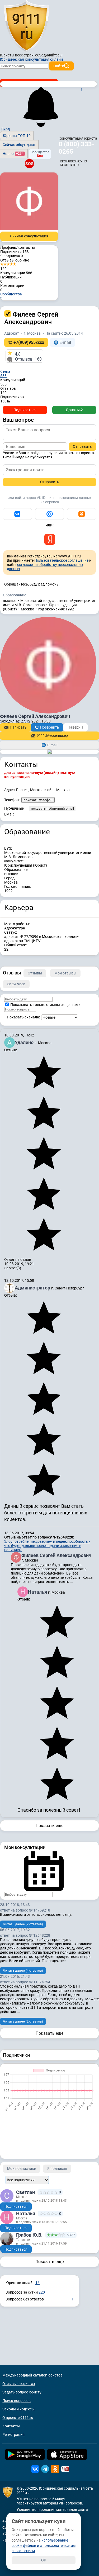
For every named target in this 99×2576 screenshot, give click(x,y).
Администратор (33, 1288)
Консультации (16, 273)
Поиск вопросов (16, 2401)
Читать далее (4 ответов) (23, 1970)
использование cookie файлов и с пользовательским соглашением (44, 2546)
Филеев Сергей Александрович (56, 1555)
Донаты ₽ (74, 410)
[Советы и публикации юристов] (26, 26)
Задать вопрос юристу (22, 2392)
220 (42, 2292)
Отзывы (35, 973)
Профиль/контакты (18, 247)
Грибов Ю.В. (29, 2235)
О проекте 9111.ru (18, 2418)
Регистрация (13, 2435)
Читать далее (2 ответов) (23, 1924)
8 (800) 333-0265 (76, 148)
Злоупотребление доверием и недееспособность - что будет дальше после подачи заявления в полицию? (47, 1546)
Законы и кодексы (18, 2409)
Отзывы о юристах (19, 2384)
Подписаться (25, 410)
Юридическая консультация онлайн (31, 59)
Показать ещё (49, 1826)
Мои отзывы (65, 973)
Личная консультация (29, 236)
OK (44, 2560)
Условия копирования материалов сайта (52, 2510)
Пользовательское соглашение (61, 560)
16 (37, 2283)
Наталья (38, 1592)
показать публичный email (52, 808)
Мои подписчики (22, 2169)
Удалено (25, 1042)
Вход (6, 129)
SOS (29, 163)
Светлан (25, 2192)
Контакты (11, 2426)
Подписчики (15, 252)
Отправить (82, 446)
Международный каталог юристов (32, 2375)
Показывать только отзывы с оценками (45, 1005)
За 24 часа (16, 984)
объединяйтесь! (49, 55)
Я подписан (12, 256)
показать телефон (38, 800)
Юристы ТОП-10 (17, 136)
